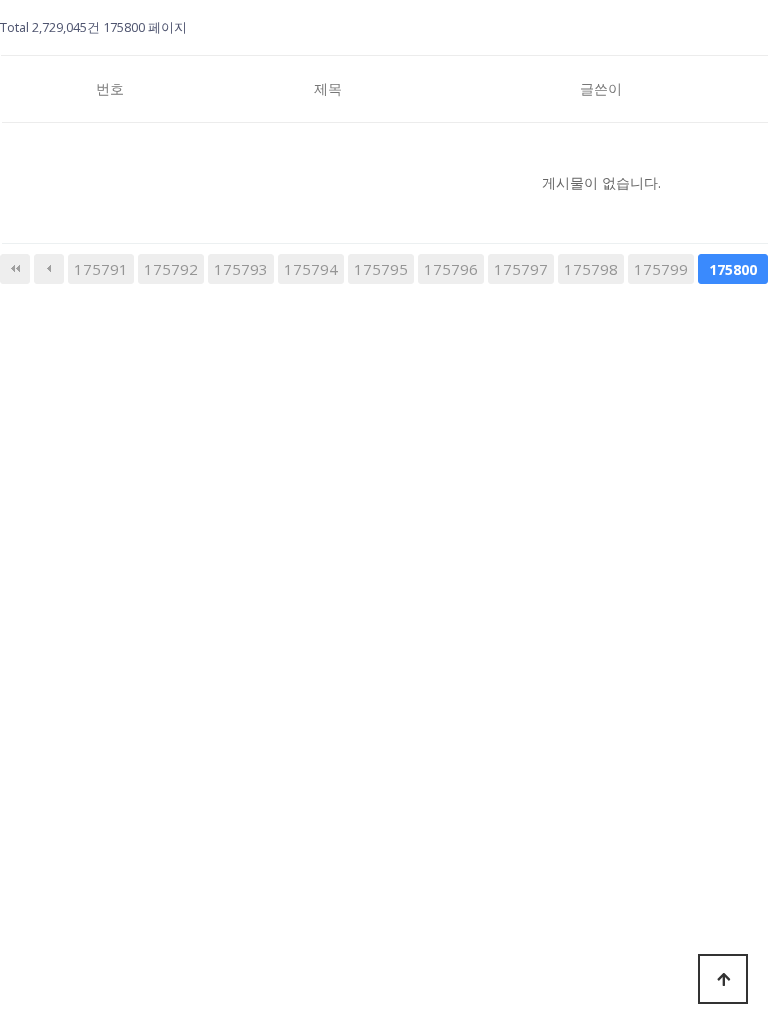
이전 (49, 269)
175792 (171, 269)
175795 (381, 269)
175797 (521, 269)
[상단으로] (723, 979)
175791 (101, 269)
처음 (15, 269)
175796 (451, 269)
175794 (311, 269)
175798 (591, 269)
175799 (661, 269)
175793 (241, 269)
